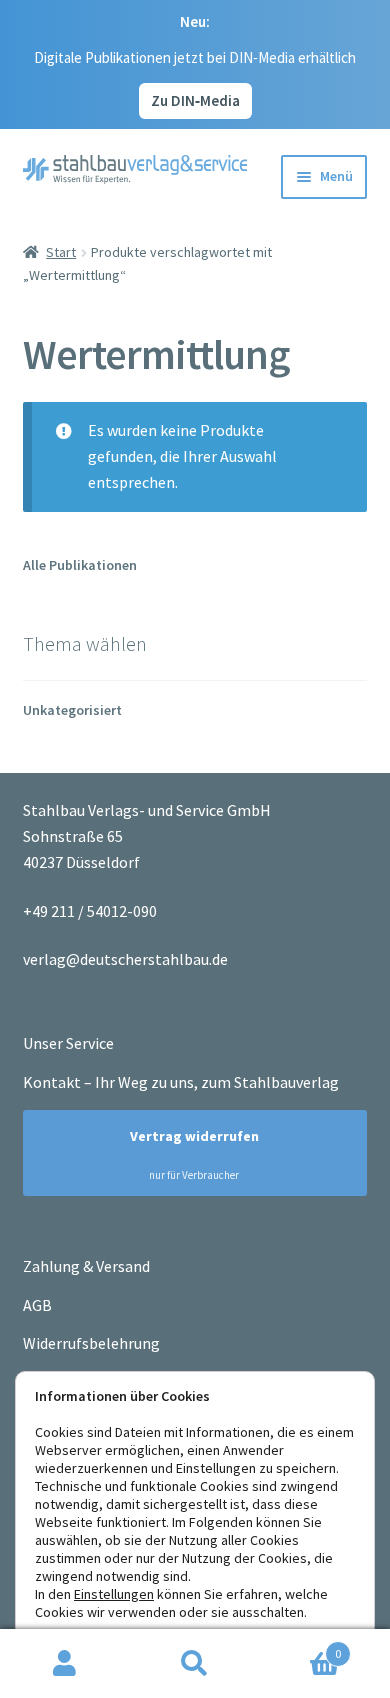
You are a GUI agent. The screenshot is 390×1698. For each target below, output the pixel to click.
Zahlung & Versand (86, 1266)
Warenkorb (300, 1646)
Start (61, 252)
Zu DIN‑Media (195, 100)
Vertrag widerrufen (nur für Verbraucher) (185, 1154)
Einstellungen (114, 1594)
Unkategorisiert (72, 710)
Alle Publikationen (80, 565)
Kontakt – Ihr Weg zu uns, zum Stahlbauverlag (181, 1082)
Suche (195, 1664)
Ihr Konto (65, 1664)
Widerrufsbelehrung (91, 1343)
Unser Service (68, 1043)
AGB (37, 1305)
